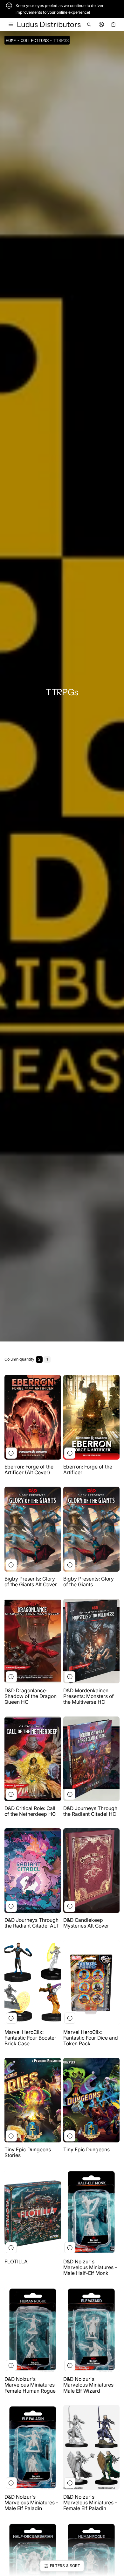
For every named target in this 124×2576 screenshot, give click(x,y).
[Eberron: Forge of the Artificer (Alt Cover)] (33, 1417)
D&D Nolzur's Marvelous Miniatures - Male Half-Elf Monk (91, 2267)
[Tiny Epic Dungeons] (92, 2100)
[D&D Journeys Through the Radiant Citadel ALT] (33, 1871)
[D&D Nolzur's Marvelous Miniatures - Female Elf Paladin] (92, 2447)
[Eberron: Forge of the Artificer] (92, 1417)
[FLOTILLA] (33, 2212)
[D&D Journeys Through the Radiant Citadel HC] (92, 1759)
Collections (35, 40)
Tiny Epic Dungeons (86, 2150)
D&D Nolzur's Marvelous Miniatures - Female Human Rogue (32, 2385)
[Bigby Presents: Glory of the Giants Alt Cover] (33, 1529)
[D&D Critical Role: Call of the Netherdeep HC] (33, 1759)
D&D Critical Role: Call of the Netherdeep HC (30, 1811)
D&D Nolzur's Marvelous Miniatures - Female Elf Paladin (90, 2503)
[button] (89, 25)
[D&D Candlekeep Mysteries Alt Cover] (92, 1871)
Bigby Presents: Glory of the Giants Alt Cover (31, 1582)
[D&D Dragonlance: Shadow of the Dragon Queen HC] (33, 1641)
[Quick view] (11, 1453)
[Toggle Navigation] (11, 25)
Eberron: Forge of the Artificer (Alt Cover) (29, 1470)
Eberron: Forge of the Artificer (88, 1470)
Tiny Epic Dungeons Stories (28, 2152)
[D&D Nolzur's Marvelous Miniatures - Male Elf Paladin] (33, 2447)
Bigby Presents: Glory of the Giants (89, 1582)
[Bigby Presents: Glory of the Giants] (92, 1529)
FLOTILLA (16, 2262)
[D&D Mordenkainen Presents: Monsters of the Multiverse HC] (92, 1641)
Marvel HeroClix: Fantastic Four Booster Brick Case (30, 2038)
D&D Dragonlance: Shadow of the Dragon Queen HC (31, 1696)
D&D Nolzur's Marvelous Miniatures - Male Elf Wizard (90, 2385)
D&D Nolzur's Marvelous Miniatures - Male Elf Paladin (31, 2503)
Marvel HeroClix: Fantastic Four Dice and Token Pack (91, 2038)
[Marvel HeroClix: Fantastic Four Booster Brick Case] (33, 1982)
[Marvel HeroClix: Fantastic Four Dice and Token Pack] (92, 1982)
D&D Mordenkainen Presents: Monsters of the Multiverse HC (89, 1696)
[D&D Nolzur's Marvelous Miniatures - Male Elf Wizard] (92, 2330)
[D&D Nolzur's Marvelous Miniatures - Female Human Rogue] (33, 2330)
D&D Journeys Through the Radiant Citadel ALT (32, 1923)
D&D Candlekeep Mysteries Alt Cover (86, 1923)
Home (11, 40)
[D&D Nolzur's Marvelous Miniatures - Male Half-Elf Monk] (92, 2212)
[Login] (101, 25)
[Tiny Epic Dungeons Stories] (33, 2100)
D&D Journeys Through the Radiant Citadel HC (90, 1811)
